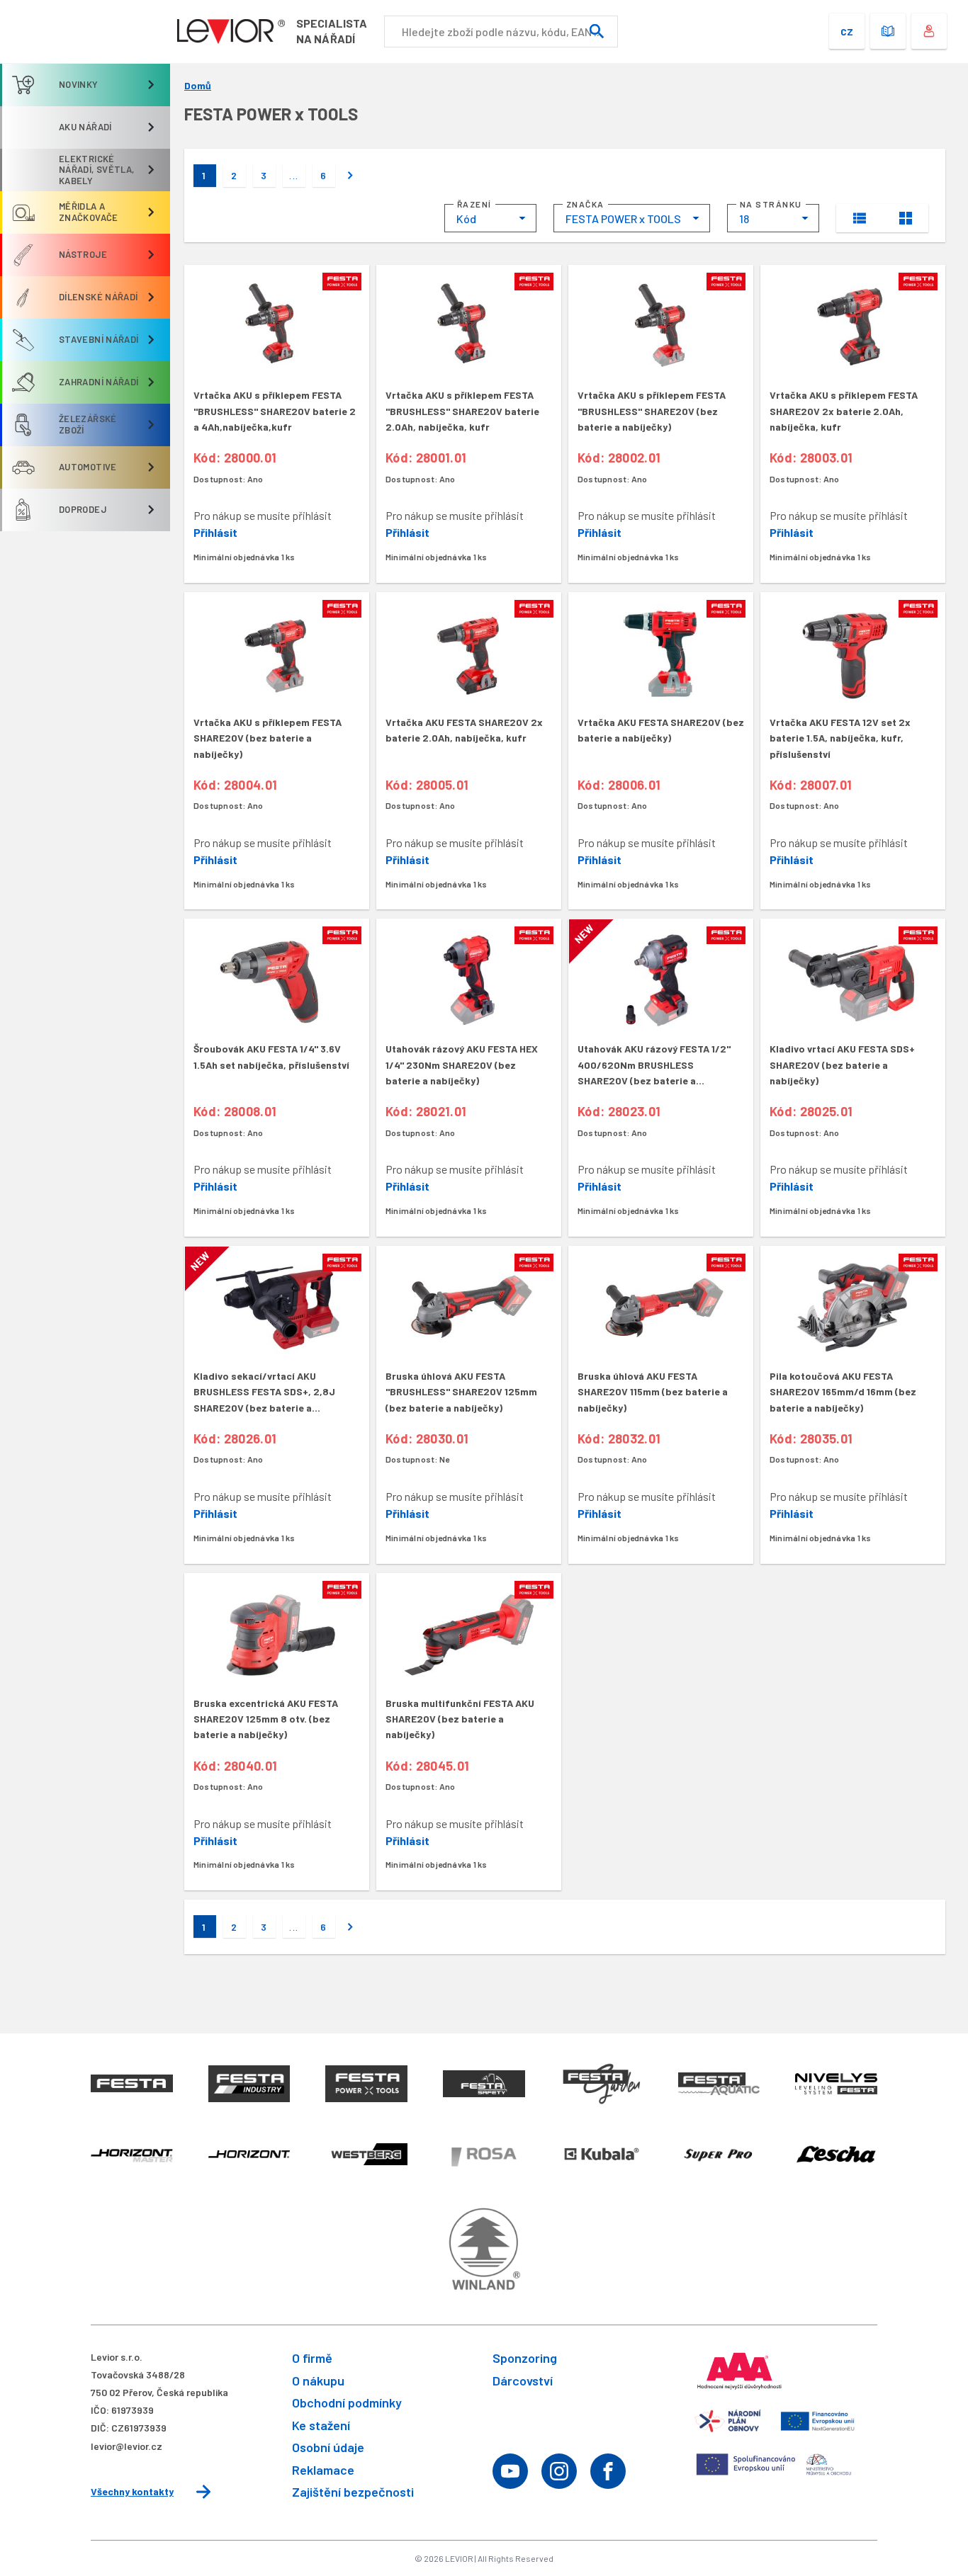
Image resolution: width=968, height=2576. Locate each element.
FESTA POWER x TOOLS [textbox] (623, 219)
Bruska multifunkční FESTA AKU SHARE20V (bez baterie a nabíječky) (460, 1719)
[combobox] (490, 218)
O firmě (312, 2358)
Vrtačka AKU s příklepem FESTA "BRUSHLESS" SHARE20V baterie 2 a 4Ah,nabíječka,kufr (275, 411)
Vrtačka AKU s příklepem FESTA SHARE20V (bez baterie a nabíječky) (268, 738)
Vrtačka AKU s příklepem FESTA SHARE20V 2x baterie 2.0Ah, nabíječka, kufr (844, 411)
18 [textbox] (744, 219)
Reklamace (323, 2470)
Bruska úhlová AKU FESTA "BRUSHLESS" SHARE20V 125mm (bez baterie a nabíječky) (461, 1392)
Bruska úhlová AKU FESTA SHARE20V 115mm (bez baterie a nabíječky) (653, 1392)
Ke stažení (321, 2425)
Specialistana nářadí (332, 31)
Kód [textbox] (466, 219)
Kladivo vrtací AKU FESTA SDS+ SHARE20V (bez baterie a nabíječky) (842, 1065)
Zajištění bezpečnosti (353, 2492)
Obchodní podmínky (347, 2402)
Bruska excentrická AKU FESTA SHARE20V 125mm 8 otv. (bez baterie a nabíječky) (266, 1719)
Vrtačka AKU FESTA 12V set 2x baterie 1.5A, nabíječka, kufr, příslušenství (840, 738)
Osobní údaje (328, 2447)
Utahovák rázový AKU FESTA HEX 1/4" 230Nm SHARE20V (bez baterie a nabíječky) (462, 1065)
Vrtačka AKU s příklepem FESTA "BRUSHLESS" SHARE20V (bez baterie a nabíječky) (652, 411)
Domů (198, 86)
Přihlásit (215, 532)
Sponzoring (525, 2358)
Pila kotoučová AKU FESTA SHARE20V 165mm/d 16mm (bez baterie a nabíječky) (843, 1392)
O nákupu (318, 2381)
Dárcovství (523, 2381)
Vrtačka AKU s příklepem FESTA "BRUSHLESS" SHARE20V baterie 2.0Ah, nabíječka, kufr (462, 411)
